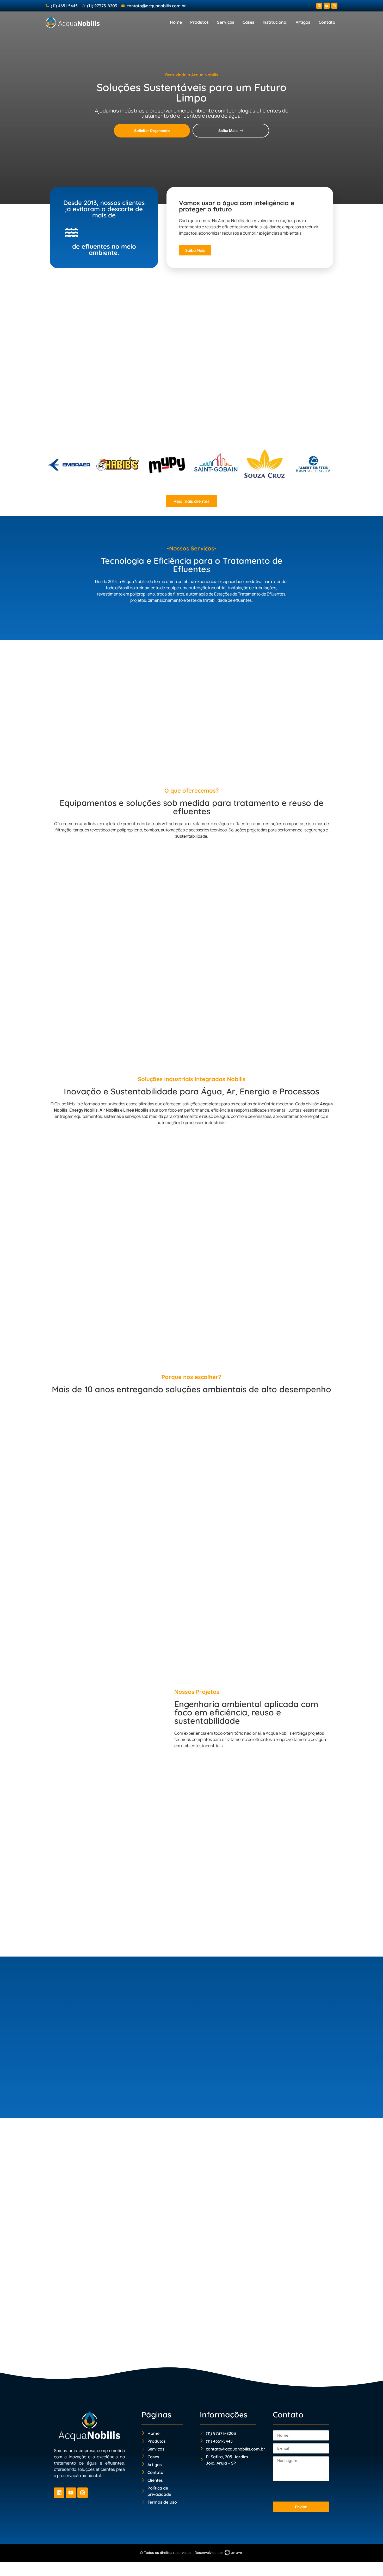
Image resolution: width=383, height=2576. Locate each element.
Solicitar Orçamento (152, 131)
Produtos (199, 22)
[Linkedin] (319, 6)
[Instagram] (334, 6)
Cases (248, 22)
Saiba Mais (228, 131)
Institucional (275, 22)
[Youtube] (327, 6)
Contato (327, 22)
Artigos (303, 22)
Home (176, 22)
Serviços (226, 22)
